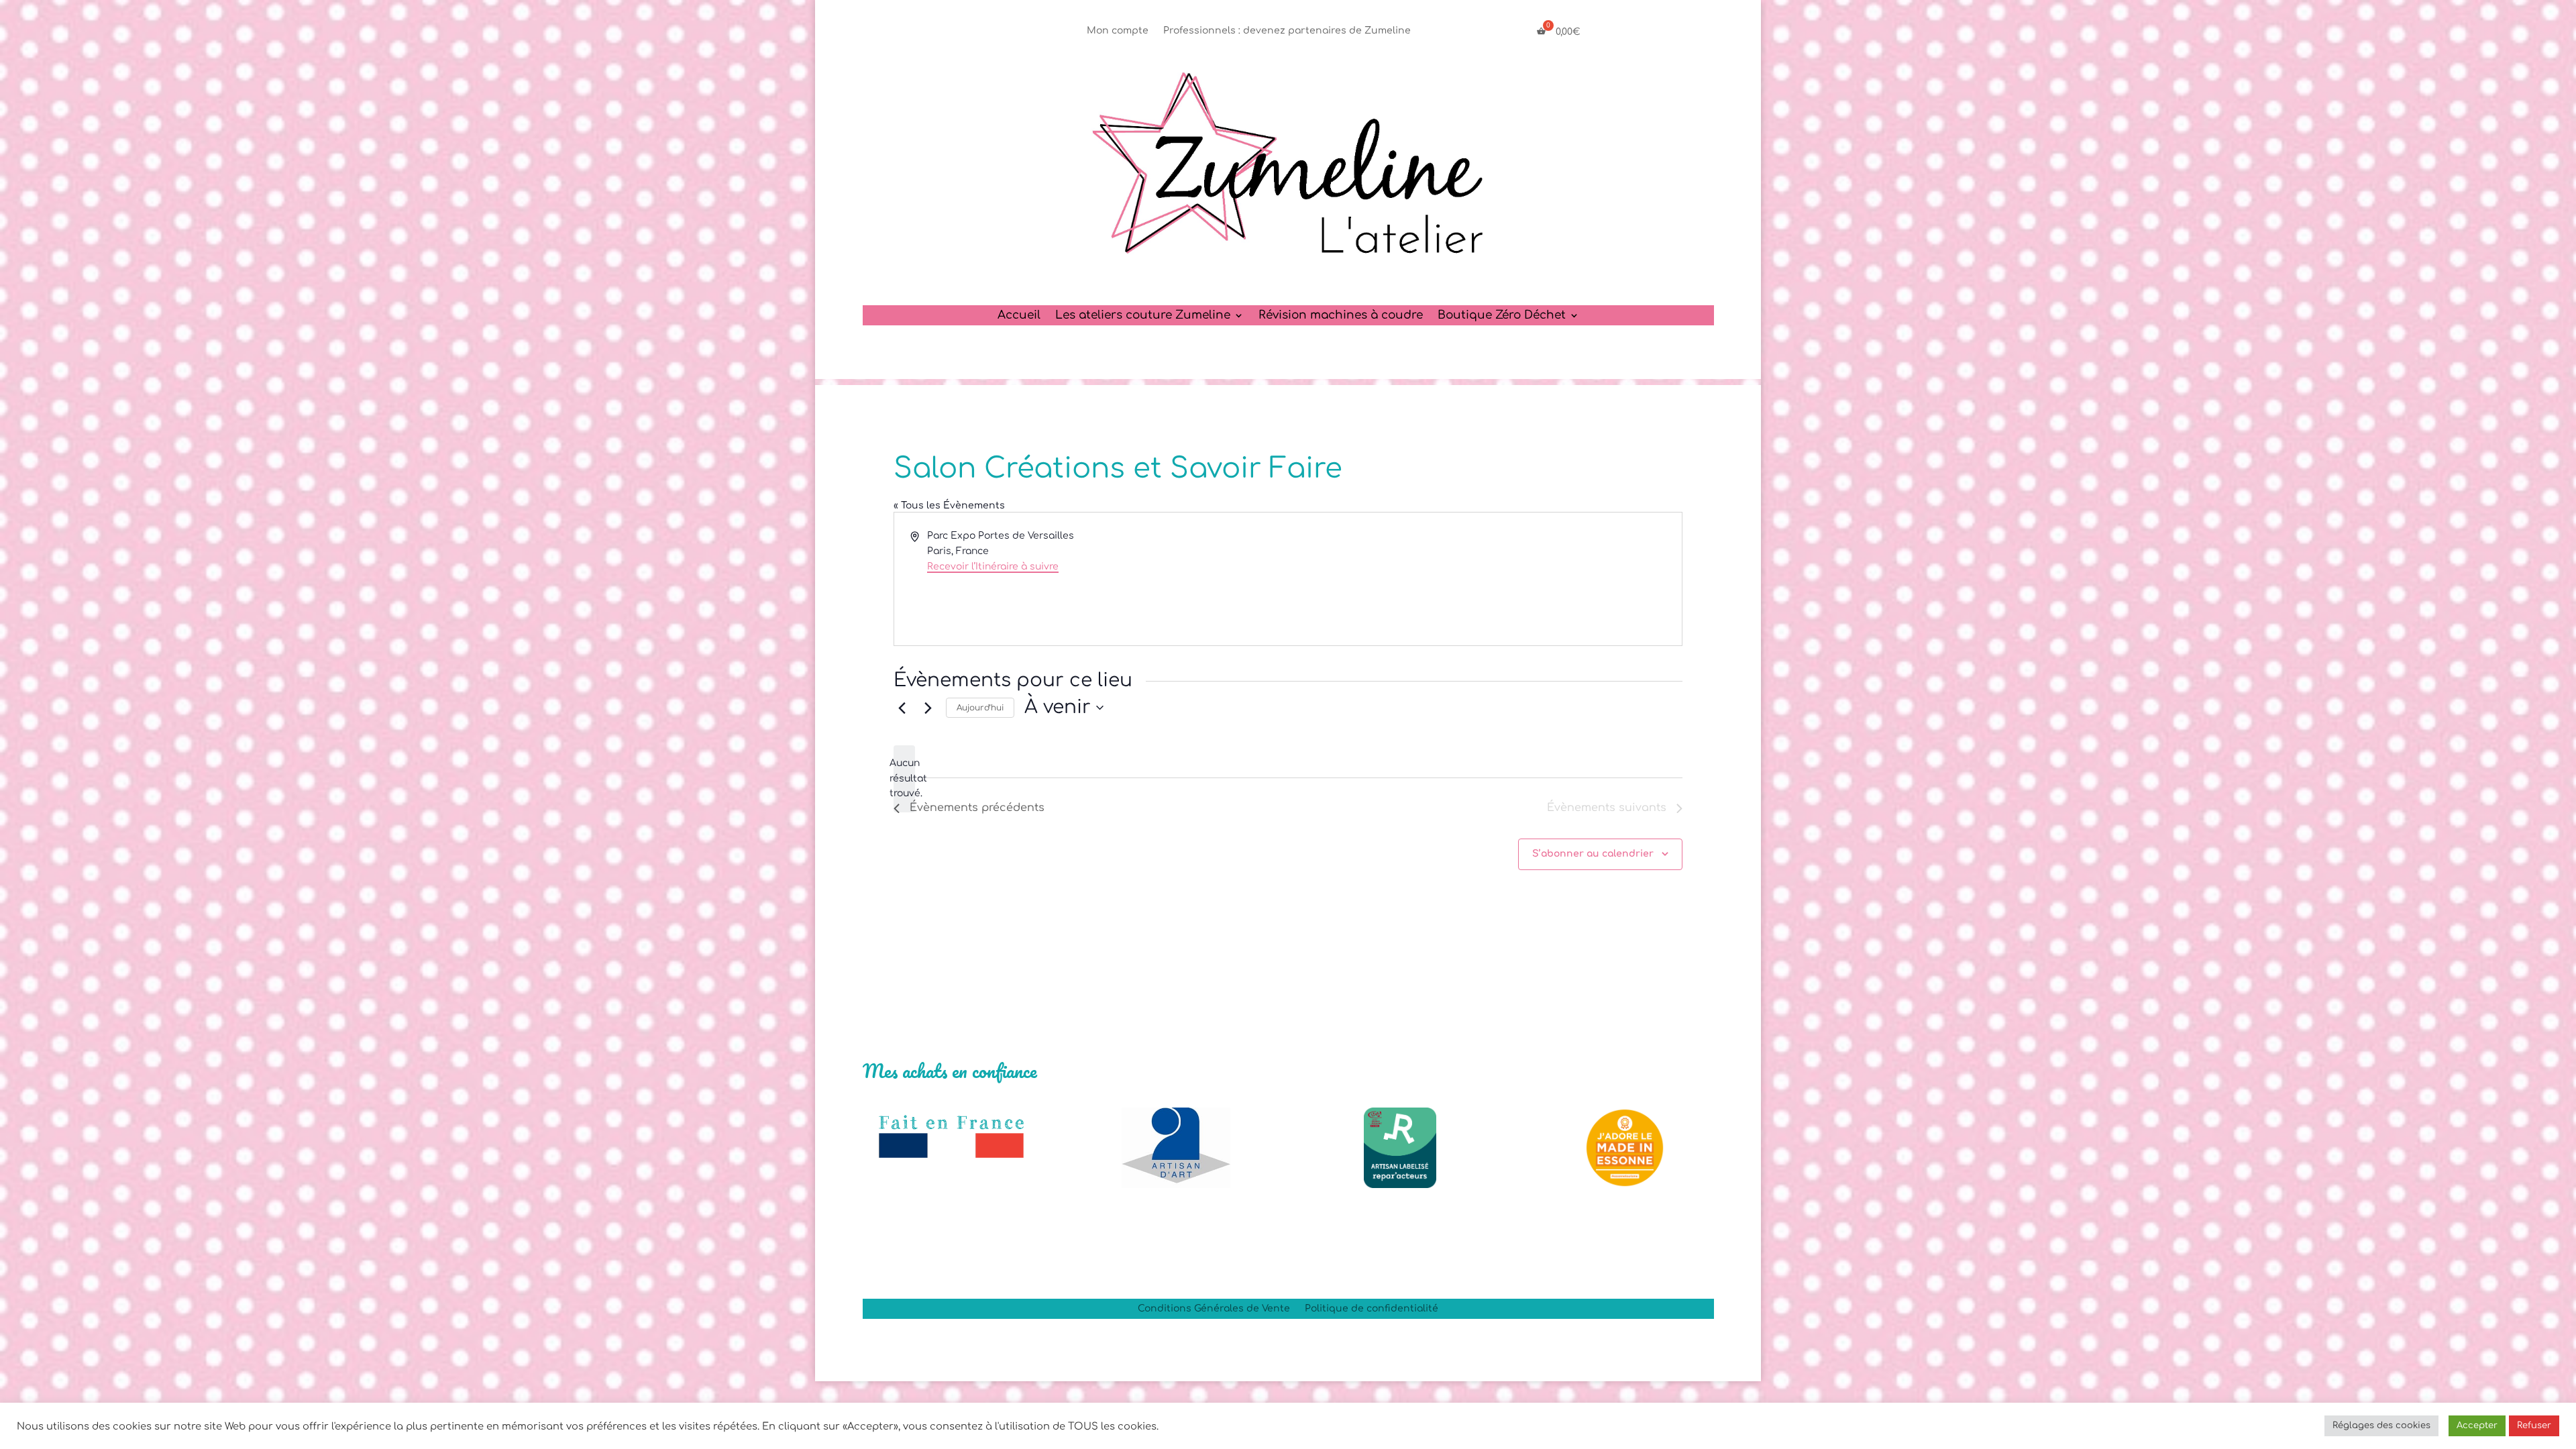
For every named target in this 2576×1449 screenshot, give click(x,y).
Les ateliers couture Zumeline (1143, 316)
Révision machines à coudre (1341, 316)
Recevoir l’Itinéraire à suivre (993, 567)
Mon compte (1118, 31)
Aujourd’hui (980, 708)
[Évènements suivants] (928, 708)
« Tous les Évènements (949, 505)
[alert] (904, 779)
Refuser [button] (2534, 1426)
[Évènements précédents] (902, 708)
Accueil (1019, 316)
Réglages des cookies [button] (2381, 1426)
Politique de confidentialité (1372, 1309)
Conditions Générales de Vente (1214, 1309)
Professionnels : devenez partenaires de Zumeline (1287, 31)
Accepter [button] (2477, 1426)
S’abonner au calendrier (1593, 854)
